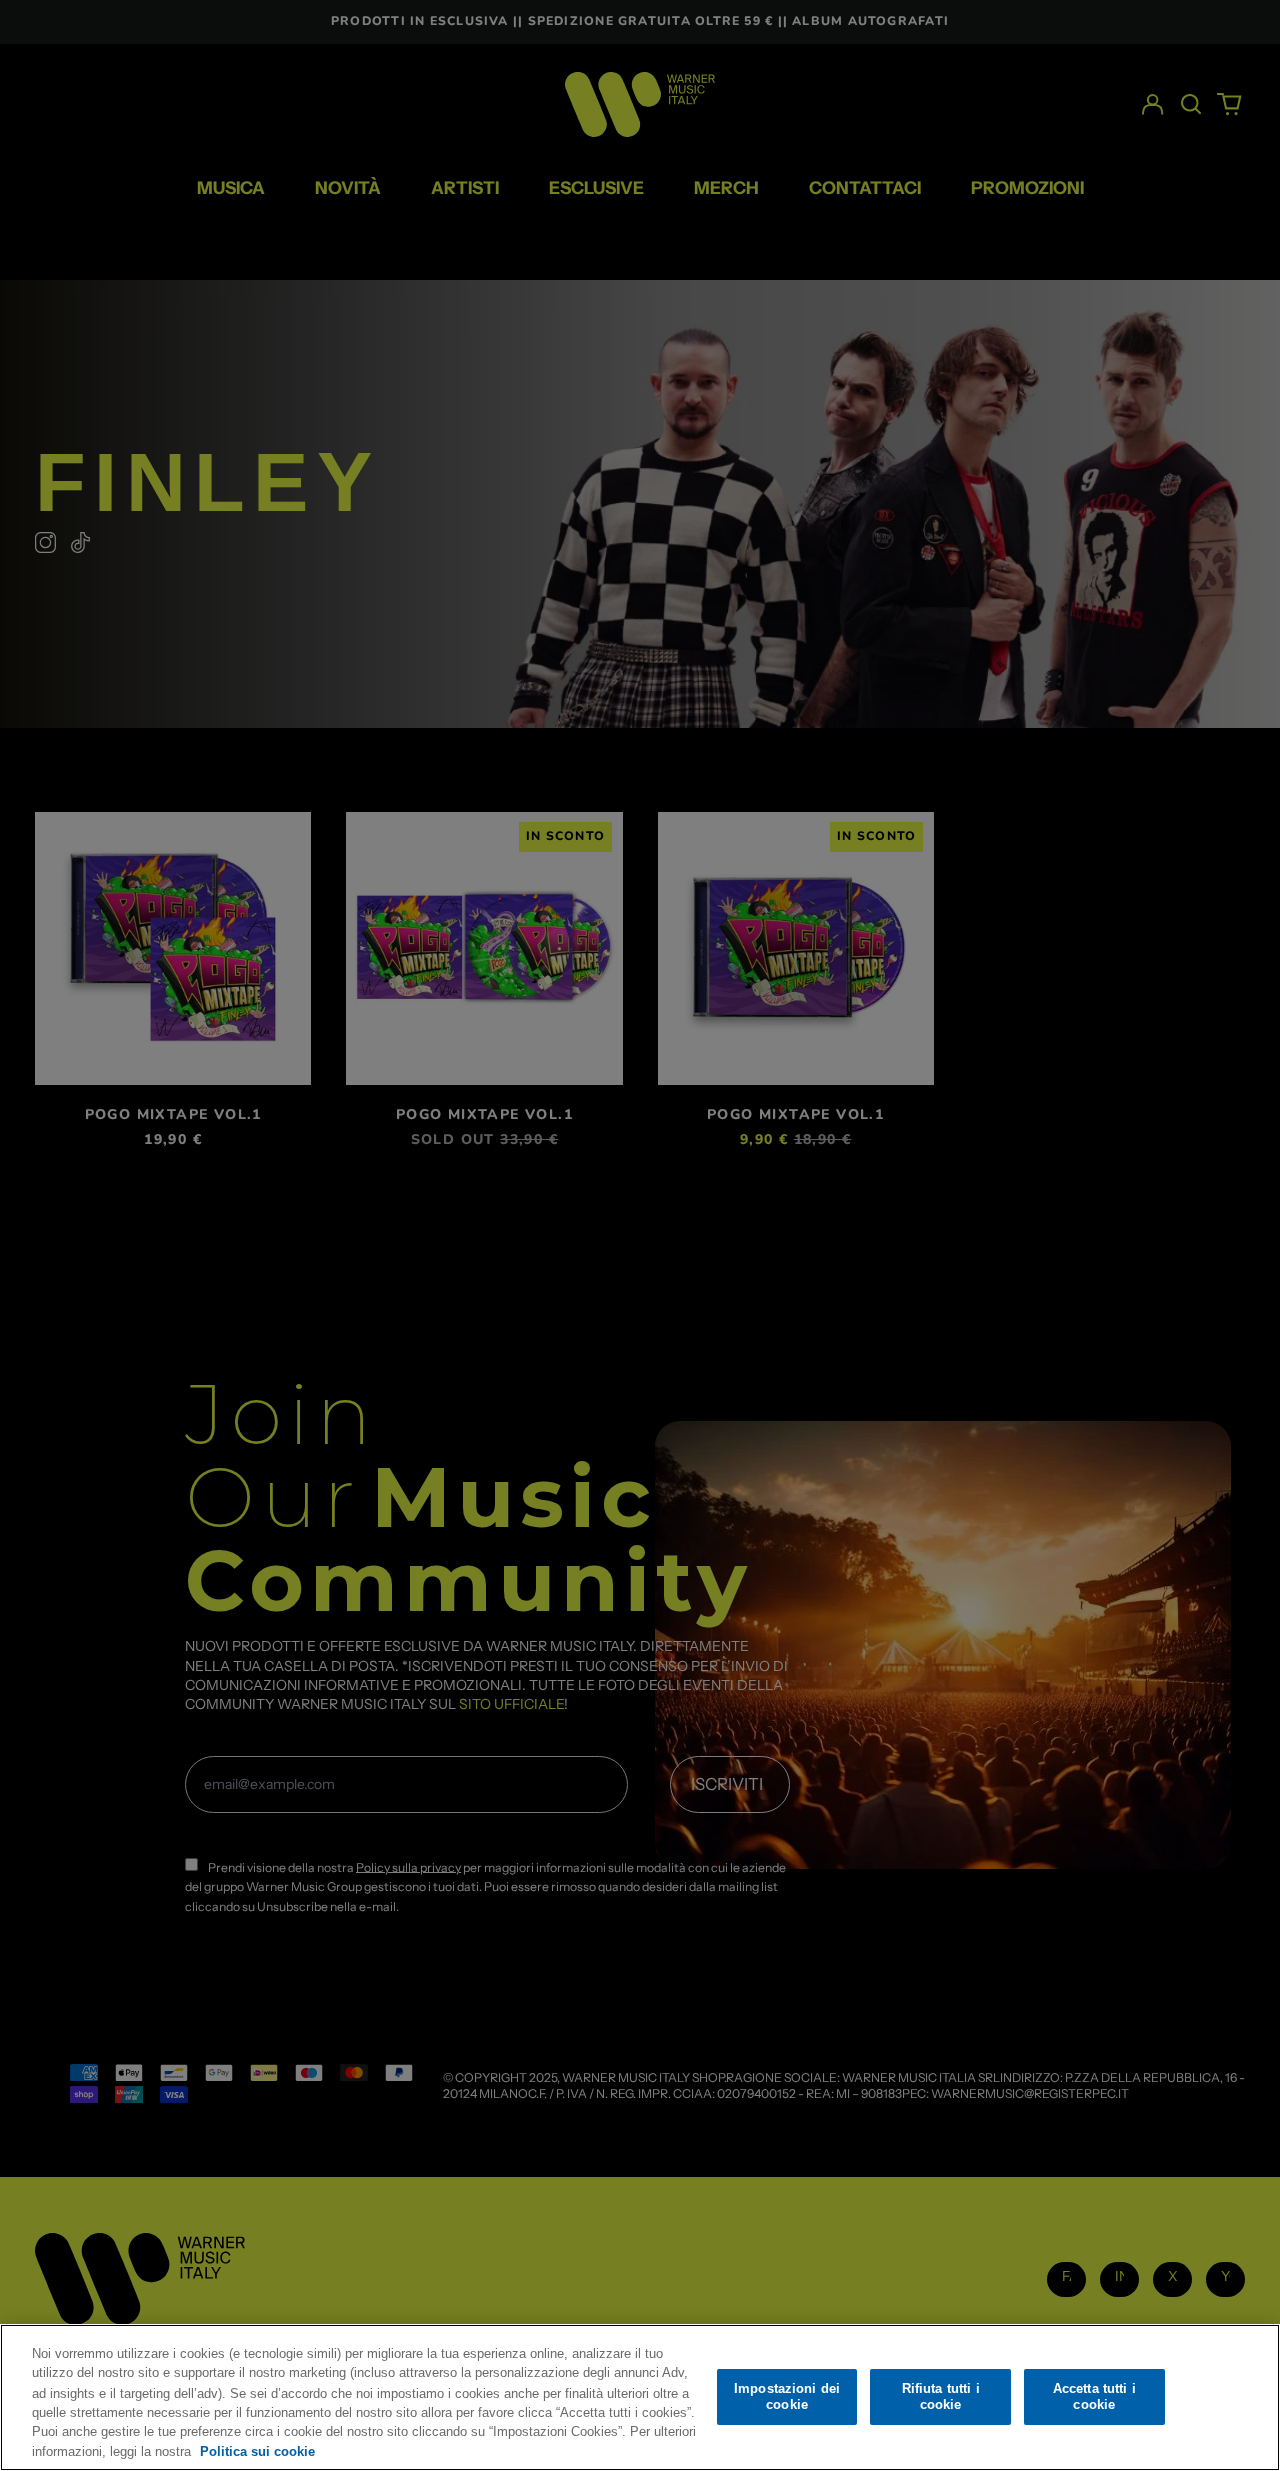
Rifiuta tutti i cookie (941, 2396)
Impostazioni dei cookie (787, 2396)
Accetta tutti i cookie (1094, 2396)
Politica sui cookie (257, 2450)
